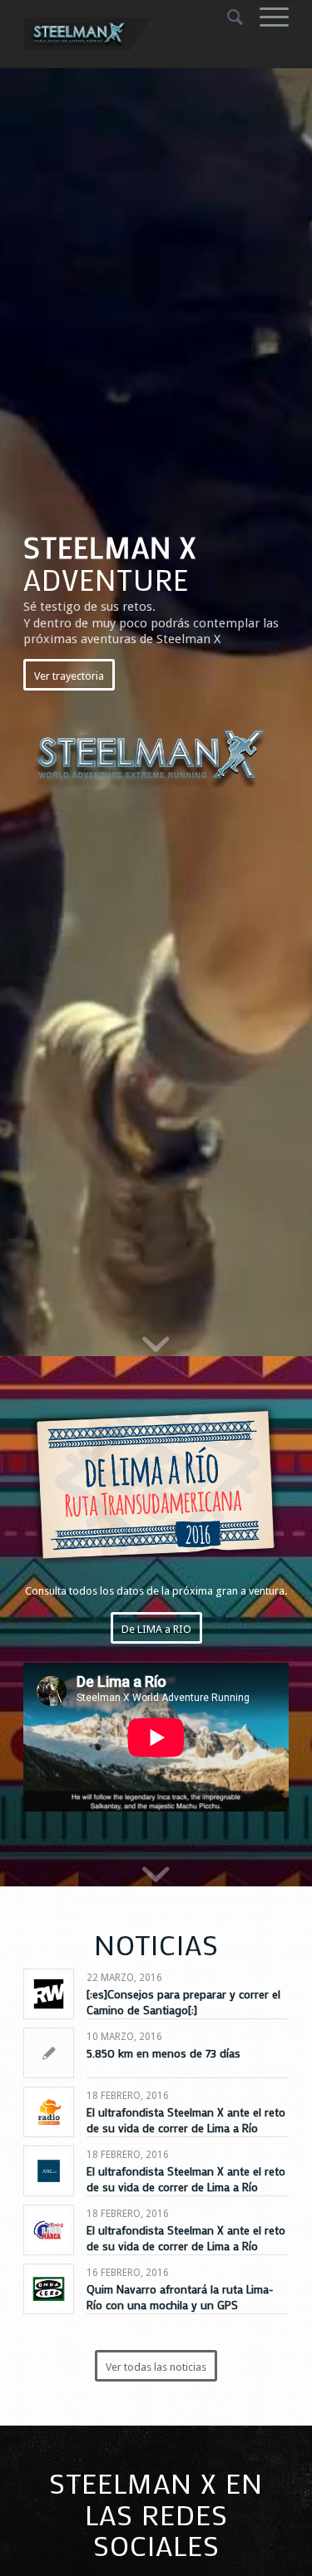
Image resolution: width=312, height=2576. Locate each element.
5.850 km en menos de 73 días (163, 2053)
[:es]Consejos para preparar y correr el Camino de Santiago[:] (183, 2001)
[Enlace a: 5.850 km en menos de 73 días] (49, 2053)
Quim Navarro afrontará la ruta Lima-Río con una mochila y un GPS (180, 2296)
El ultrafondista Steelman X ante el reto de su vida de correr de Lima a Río (186, 2119)
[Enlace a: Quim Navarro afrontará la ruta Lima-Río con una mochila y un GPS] (49, 2289)
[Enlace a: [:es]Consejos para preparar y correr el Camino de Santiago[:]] (49, 1994)
